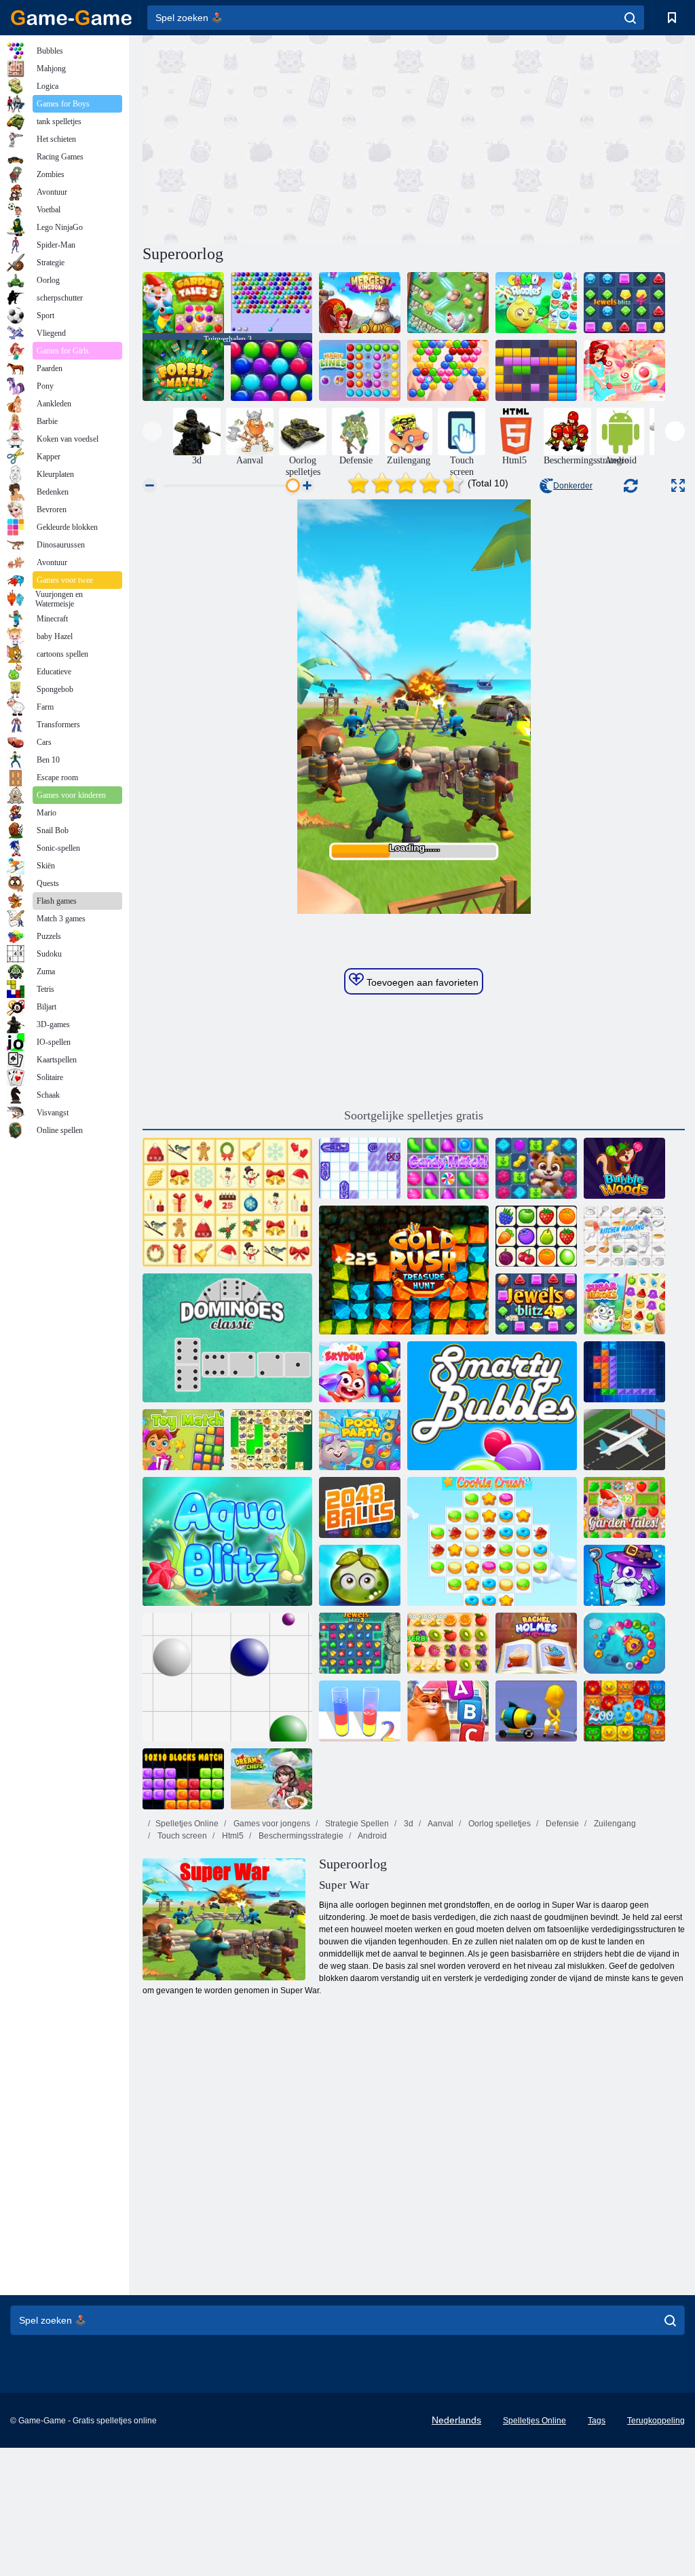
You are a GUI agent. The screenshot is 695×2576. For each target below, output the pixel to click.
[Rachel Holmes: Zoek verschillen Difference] (536, 1643)
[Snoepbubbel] (624, 370)
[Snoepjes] (536, 303)
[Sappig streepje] (448, 1643)
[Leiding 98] (227, 1677)
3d (408, 1824)
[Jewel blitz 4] (536, 1304)
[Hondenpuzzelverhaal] (536, 1168)
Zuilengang (614, 1824)
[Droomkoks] (271, 1779)
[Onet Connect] (536, 1236)
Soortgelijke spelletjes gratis (414, 1115)
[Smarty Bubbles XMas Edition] (271, 370)
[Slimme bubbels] (492, 1406)
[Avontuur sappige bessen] (360, 1575)
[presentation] (152, 431)
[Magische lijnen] (360, 370)
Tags (597, 2421)
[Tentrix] (624, 1372)
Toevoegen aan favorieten (421, 982)
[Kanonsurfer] (536, 1711)
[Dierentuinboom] (624, 1711)
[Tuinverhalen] (624, 1507)
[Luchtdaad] (360, 1372)
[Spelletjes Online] (71, 18)
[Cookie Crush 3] (492, 1541)
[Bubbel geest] (448, 370)
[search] (630, 18)
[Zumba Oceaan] (624, 1643)
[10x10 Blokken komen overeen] (183, 1779)
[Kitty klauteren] (448, 1711)
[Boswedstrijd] (183, 370)
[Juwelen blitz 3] (360, 1643)
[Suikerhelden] (624, 1304)
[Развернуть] (678, 485)
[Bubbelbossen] (624, 1168)
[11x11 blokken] (536, 370)
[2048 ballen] (360, 1507)
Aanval (440, 1824)
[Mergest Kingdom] (360, 303)
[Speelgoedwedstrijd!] (183, 1440)
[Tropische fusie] (448, 303)
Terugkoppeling (656, 2421)
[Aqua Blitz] (227, 1541)
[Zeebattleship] (360, 1168)
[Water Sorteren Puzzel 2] (360, 1711)
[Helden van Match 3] (624, 1575)
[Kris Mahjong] (271, 1440)
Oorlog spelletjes (499, 1824)
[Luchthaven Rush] (624, 1440)
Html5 (232, 1836)
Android (372, 1836)
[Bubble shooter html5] (271, 303)
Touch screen (181, 1836)
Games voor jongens (271, 1824)
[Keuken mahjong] (624, 1236)
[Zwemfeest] (360, 1440)
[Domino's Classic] (227, 1338)
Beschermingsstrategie (300, 1836)
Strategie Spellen (356, 1824)
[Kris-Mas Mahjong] (227, 1202)
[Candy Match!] (448, 1168)
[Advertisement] (278, 138)
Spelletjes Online (187, 1824)
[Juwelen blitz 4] (624, 303)
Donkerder (573, 486)
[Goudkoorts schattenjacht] (404, 1270)
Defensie (561, 1824)
